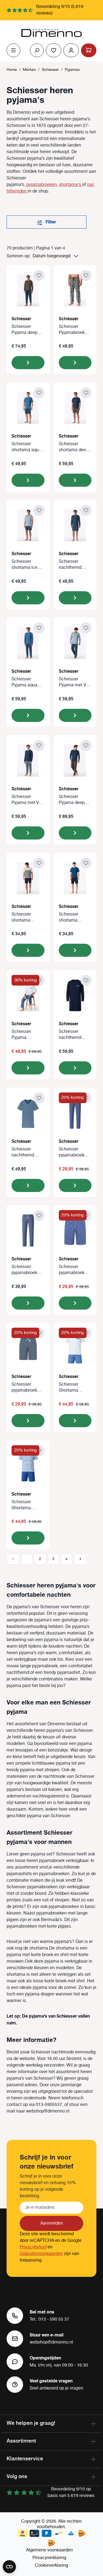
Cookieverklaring (51, 2565)
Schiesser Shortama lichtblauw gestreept (22, 1505)
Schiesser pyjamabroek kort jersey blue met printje (74, 1270)
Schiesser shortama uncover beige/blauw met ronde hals (26, 917)
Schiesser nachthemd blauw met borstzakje (23, 1152)
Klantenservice (25, 2458)
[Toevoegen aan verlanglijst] (39, 275)
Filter (50, 222)
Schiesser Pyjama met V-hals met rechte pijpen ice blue (74, 682)
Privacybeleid (33, 2247)
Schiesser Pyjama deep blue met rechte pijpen (74, 800)
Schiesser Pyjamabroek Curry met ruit (72, 330)
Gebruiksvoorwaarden (41, 2254)
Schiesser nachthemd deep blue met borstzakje (73, 565)
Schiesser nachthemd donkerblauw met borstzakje (73, 1035)
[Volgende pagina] (80, 1559)
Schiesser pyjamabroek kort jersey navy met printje (27, 1388)
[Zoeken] (37, 50)
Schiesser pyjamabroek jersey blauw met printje (72, 1152)
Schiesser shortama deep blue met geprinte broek (74, 447)
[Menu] (13, 50)
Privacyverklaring (49, 2558)
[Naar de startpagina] (51, 33)
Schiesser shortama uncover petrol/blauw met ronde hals (73, 917)
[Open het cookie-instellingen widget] (9, 2567)
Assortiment (21, 2441)
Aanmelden (52, 2223)
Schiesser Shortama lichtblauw (69, 1388)
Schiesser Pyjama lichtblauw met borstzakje (26, 1035)
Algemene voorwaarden (49, 2550)
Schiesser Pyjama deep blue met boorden (24, 330)
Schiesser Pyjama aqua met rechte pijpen (24, 682)
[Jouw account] (71, 50)
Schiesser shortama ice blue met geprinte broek (26, 565)
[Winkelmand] (89, 50)
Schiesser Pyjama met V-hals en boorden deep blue (27, 800)
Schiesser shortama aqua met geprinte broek (26, 447)
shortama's (71, 185)
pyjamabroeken (42, 185)
